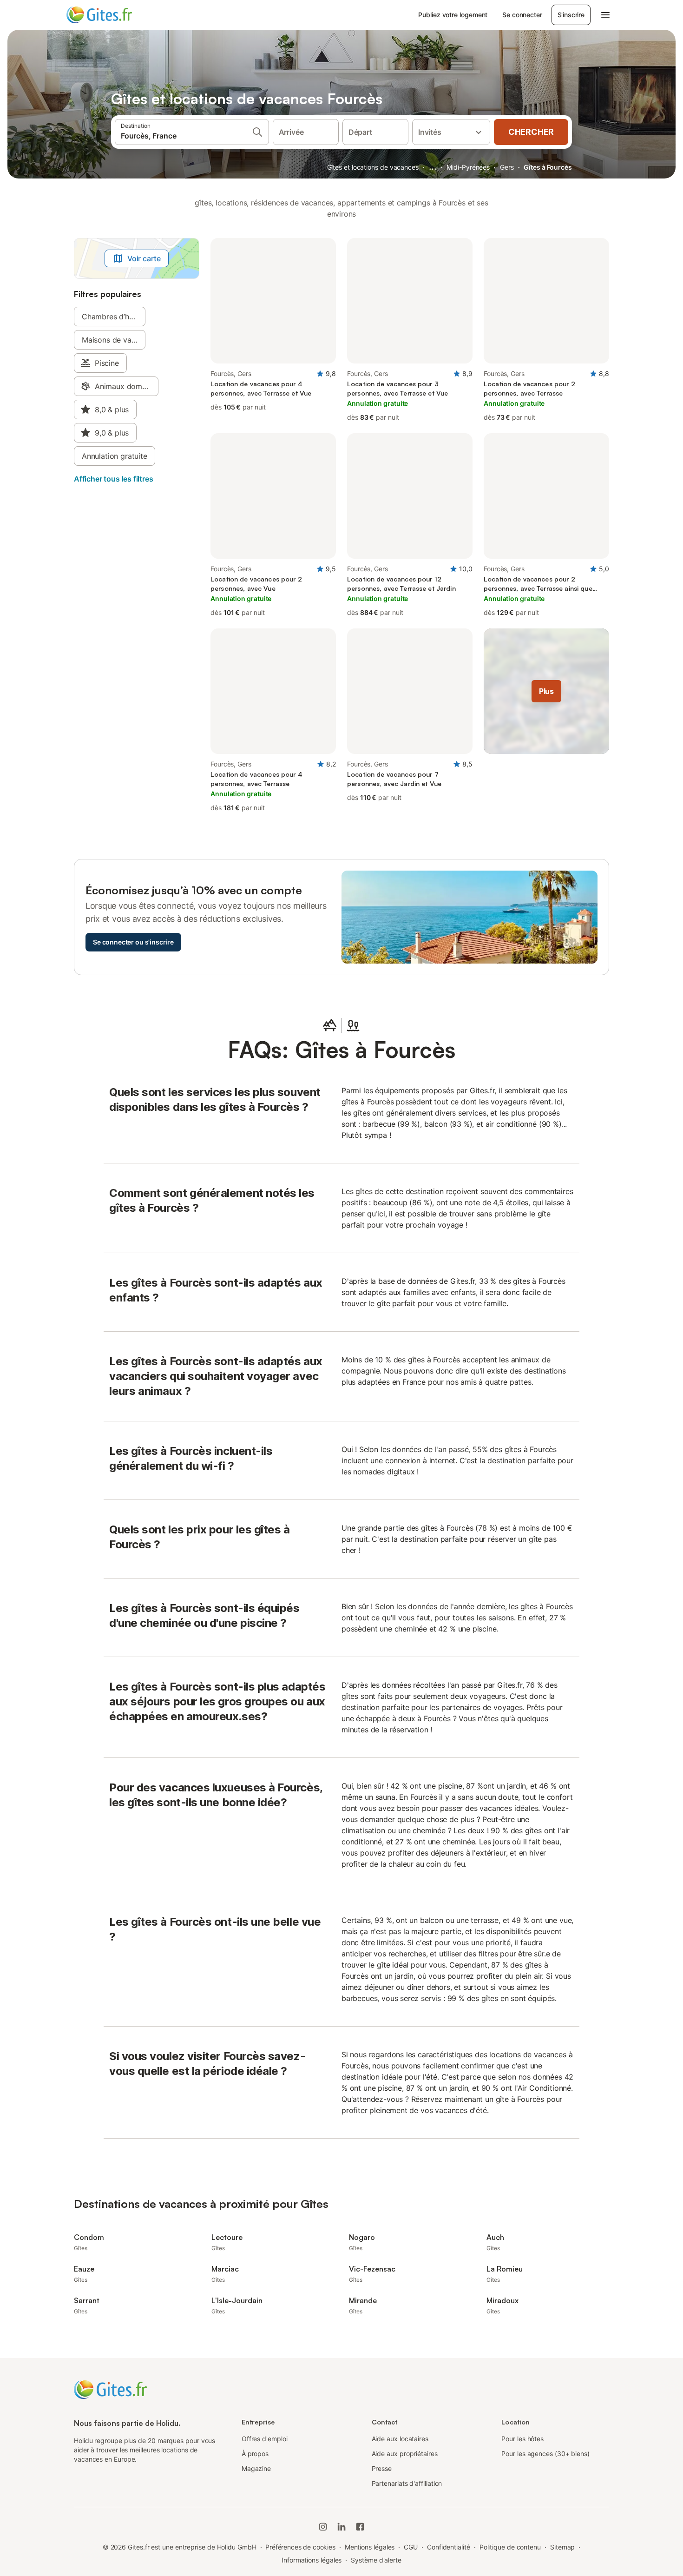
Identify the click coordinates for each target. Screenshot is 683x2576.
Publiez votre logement (453, 15)
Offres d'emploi (265, 2439)
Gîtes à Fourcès (548, 167)
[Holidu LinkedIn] (341, 2527)
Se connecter (522, 15)
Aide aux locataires (400, 2439)
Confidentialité (449, 2547)
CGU (411, 2547)
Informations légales (312, 2560)
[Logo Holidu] (112, 15)
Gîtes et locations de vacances (373, 167)
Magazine (256, 2468)
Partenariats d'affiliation (407, 2483)
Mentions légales (370, 2547)
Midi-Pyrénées (468, 167)
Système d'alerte (376, 2560)
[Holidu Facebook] (360, 2527)
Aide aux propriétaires (405, 2454)
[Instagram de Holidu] (323, 2527)
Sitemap (562, 2547)
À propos (255, 2454)
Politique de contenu (510, 2547)
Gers (507, 167)
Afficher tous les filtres (114, 479)
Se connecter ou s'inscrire (133, 942)
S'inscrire (571, 15)
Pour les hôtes (522, 2439)
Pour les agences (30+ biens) (545, 2454)
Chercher (531, 132)
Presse (382, 2468)
